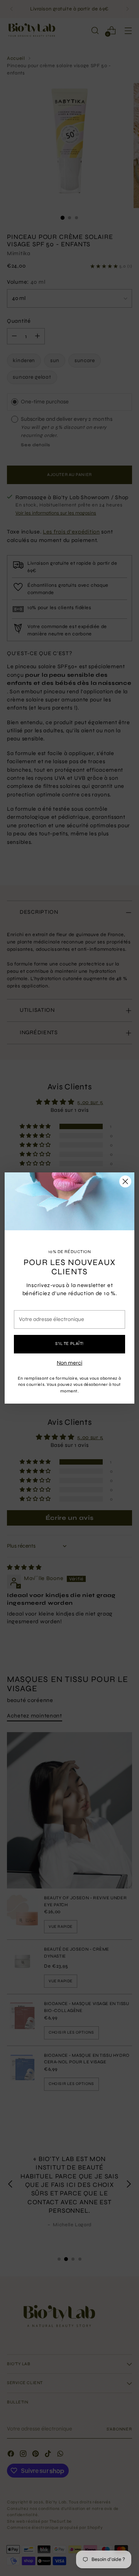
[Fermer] (125, 1181)
